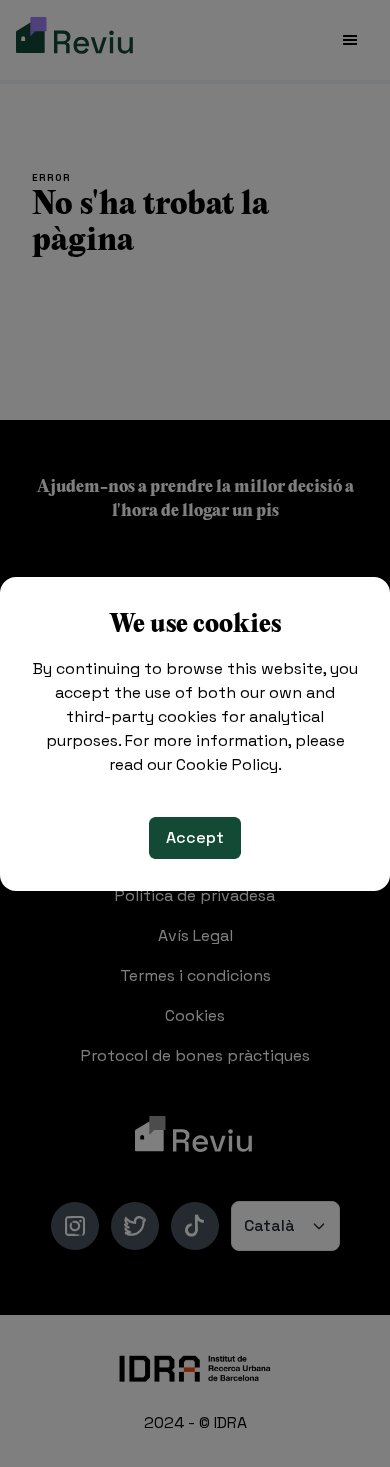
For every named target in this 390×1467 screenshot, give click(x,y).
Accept (195, 837)
